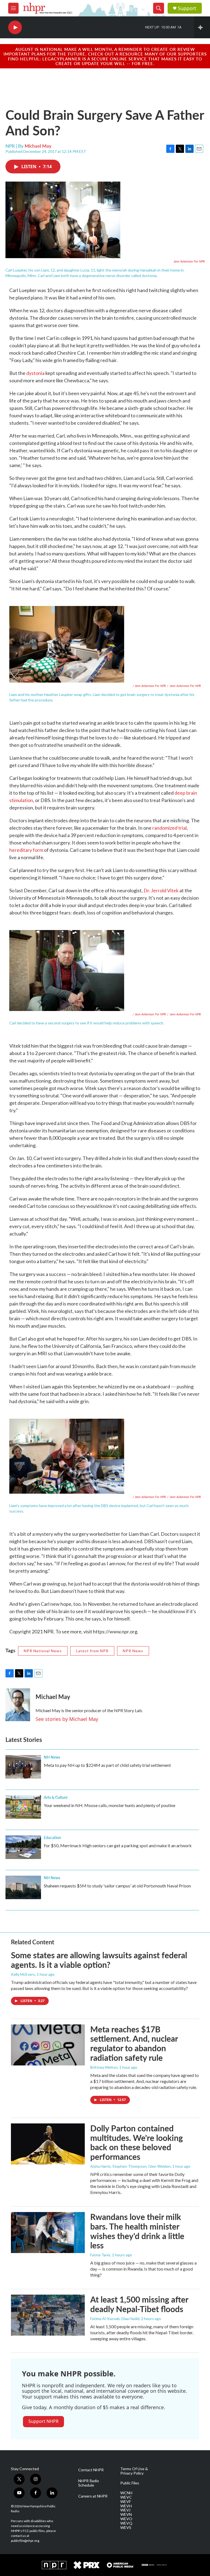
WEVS (126, 2528)
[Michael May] (18, 1705)
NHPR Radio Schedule (89, 2483)
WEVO (126, 2519)
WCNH (126, 2493)
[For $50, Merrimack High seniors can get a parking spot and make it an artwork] (23, 1847)
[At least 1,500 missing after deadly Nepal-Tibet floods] (48, 2315)
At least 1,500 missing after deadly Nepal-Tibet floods (139, 2304)
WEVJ (125, 2510)
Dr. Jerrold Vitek (161, 890)
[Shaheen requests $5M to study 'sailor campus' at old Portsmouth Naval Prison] (23, 1887)
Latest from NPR (92, 1651)
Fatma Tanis (100, 2255)
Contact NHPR (91, 2470)
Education (52, 1837)
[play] (15, 27)
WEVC (126, 2497)
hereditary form (26, 850)
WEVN (126, 2514)
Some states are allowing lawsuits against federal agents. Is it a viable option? (99, 1960)
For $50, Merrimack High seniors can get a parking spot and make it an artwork (118, 1845)
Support (187, 8)
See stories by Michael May (67, 1719)
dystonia (35, 373)
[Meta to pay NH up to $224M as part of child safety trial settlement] (23, 1767)
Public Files (130, 2483)
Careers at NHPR (93, 2496)
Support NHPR (43, 2421)
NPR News (133, 1651)
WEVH (126, 2506)
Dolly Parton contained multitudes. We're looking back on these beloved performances (137, 2142)
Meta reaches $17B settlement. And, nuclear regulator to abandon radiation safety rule (134, 2043)
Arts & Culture (56, 1797)
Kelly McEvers (23, 1974)
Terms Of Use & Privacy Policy (134, 2471)
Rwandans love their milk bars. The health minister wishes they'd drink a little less (137, 2231)
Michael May (38, 146)
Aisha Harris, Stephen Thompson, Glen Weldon (130, 2166)
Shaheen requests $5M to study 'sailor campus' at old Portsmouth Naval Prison (117, 1886)
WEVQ (126, 2523)
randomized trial (170, 828)
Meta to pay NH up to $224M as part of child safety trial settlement (107, 1765)
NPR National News (43, 1651)
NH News (52, 1757)
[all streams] (202, 27)
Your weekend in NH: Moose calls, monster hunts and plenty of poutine (110, 1805)
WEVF (126, 2502)
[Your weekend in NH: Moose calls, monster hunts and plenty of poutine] (23, 1807)
